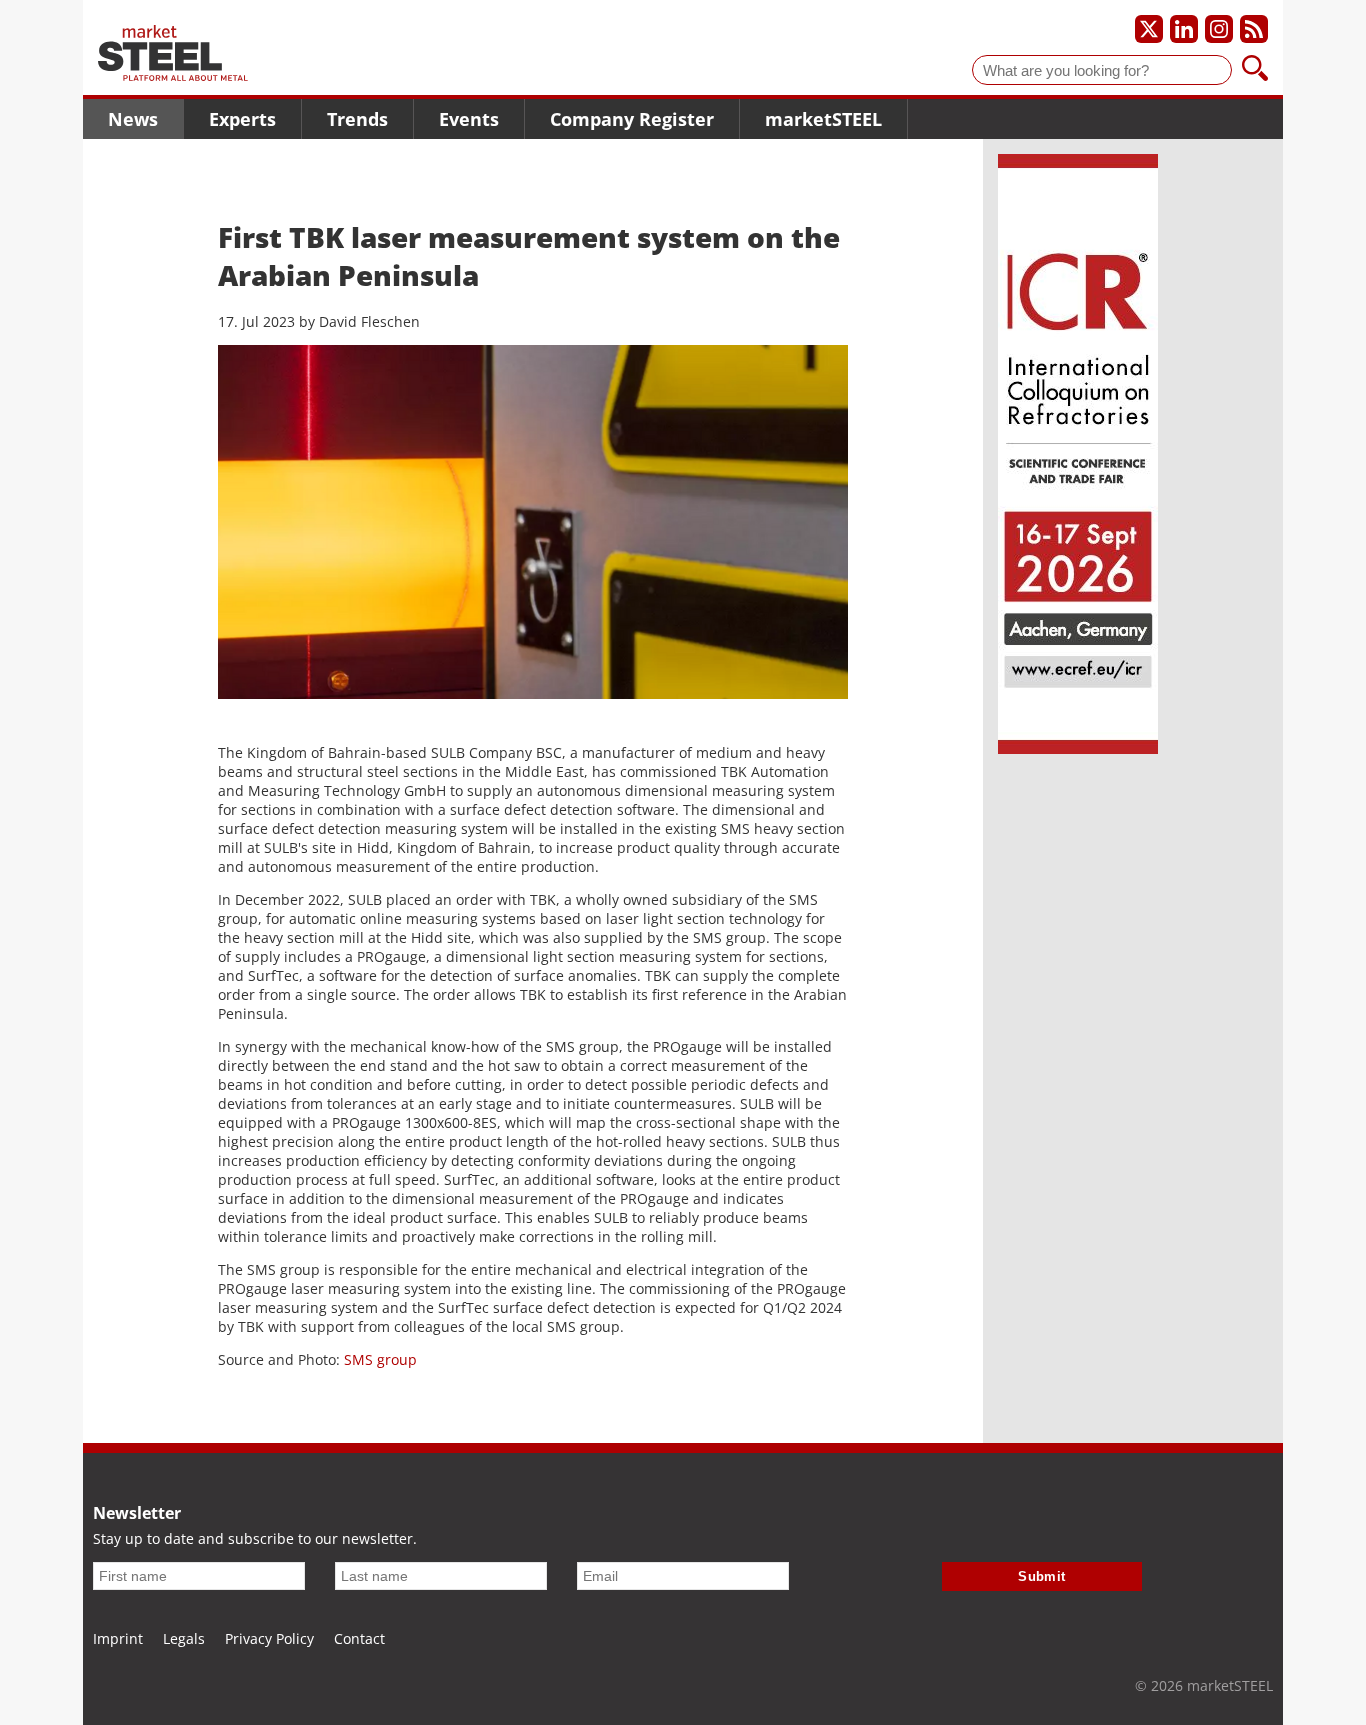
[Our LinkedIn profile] (1184, 29)
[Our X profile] (1149, 29)
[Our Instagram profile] (1219, 29)
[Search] (1255, 70)
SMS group (380, 1359)
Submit (1042, 1576)
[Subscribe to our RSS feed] (1254, 29)
